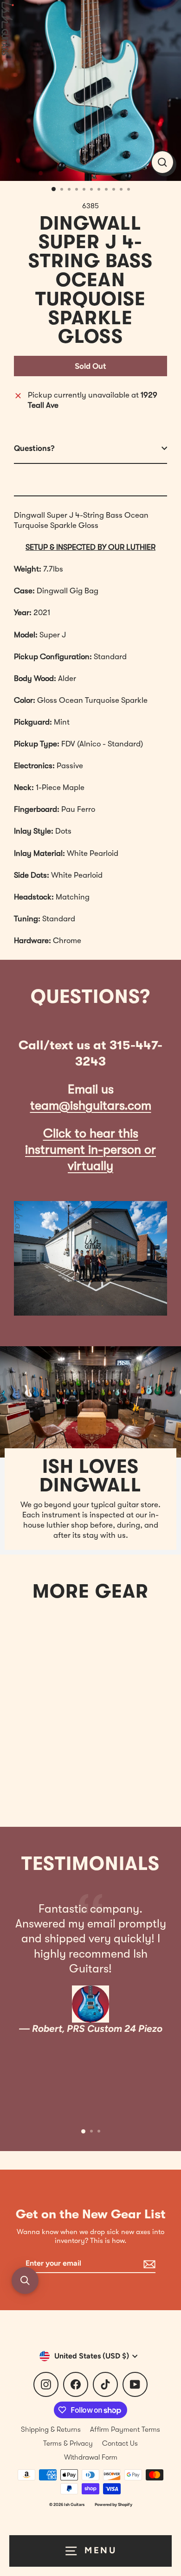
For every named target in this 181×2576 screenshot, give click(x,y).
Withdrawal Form (91, 2457)
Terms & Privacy (68, 2443)
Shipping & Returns (51, 2429)
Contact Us (120, 2443)
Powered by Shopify (113, 2504)
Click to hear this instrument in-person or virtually (90, 1150)
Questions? (34, 448)
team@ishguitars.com (91, 1106)
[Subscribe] (148, 2264)
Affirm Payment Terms (125, 2429)
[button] (25, 2280)
